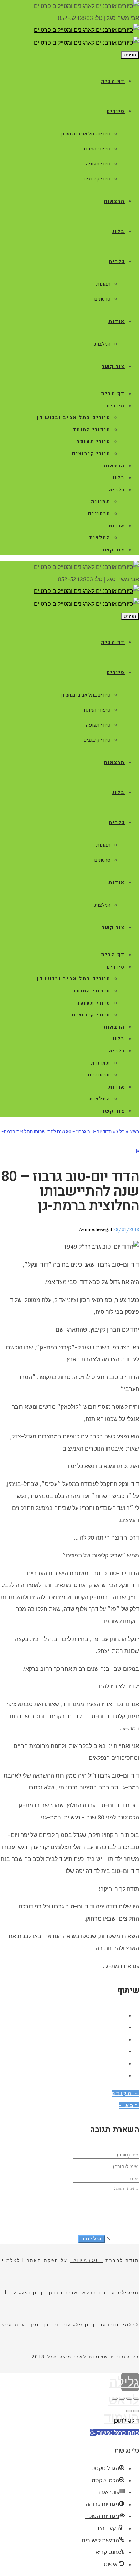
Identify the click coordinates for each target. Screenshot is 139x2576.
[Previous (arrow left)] (136, 2411)
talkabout (87, 2260)
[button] (114, 2433)
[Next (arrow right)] (129, 2411)
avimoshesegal (96, 1230)
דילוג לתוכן (126, 2421)
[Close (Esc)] (136, 2399)
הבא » (129, 2106)
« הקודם (125, 2093)
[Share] (129, 2399)
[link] (86, 30)
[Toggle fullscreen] (122, 2399)
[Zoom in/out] (115, 2399)
